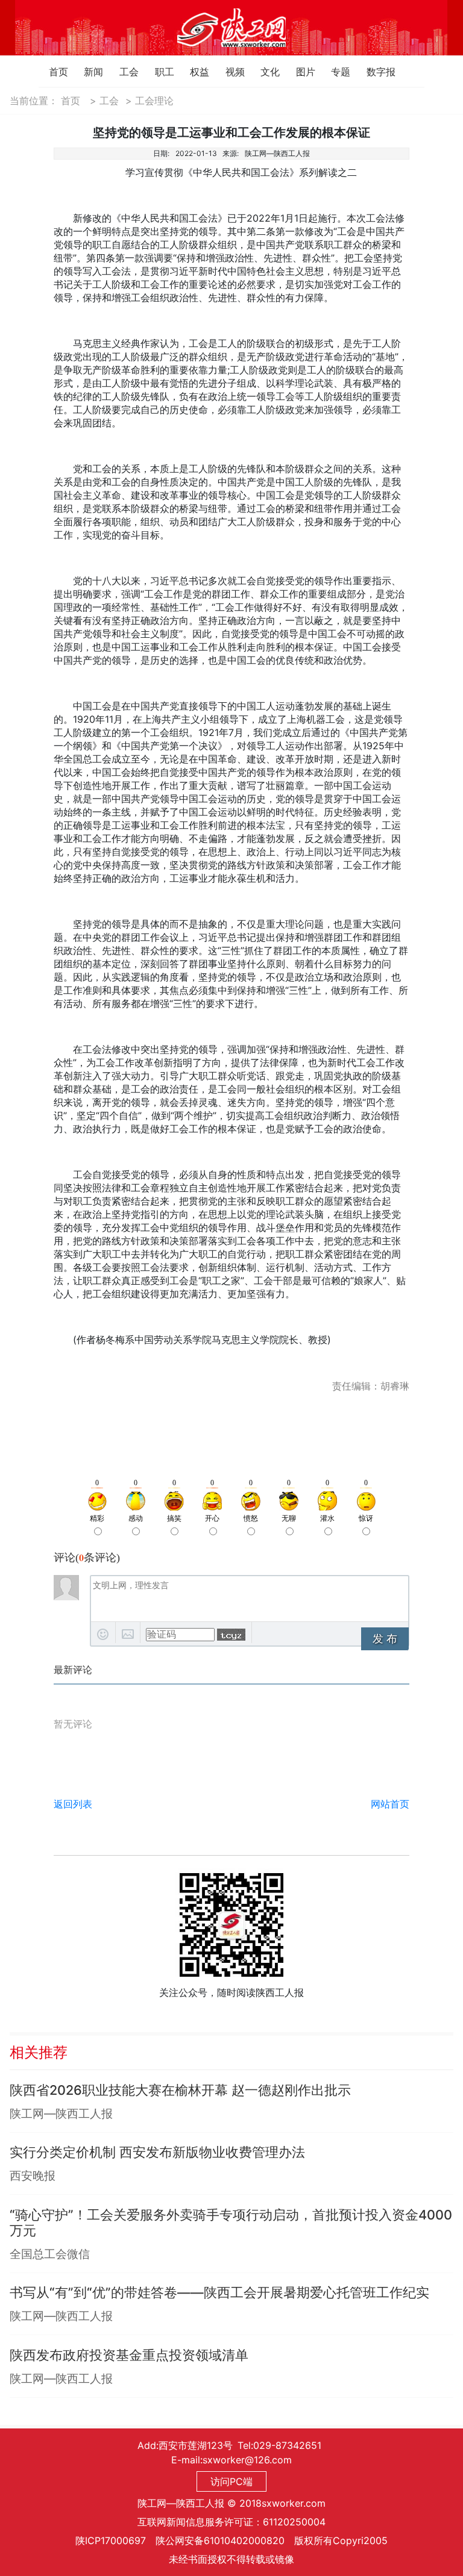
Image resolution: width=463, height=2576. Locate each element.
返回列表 (73, 1804)
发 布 (385, 1639)
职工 (158, 72)
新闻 (87, 72)
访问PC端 (231, 2481)
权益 (193, 72)
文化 (264, 72)
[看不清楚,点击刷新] (231, 1635)
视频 (229, 72)
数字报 (370, 72)
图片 (299, 72)
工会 (123, 72)
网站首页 (390, 1804)
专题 (334, 72)
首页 (52, 72)
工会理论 (154, 101)
